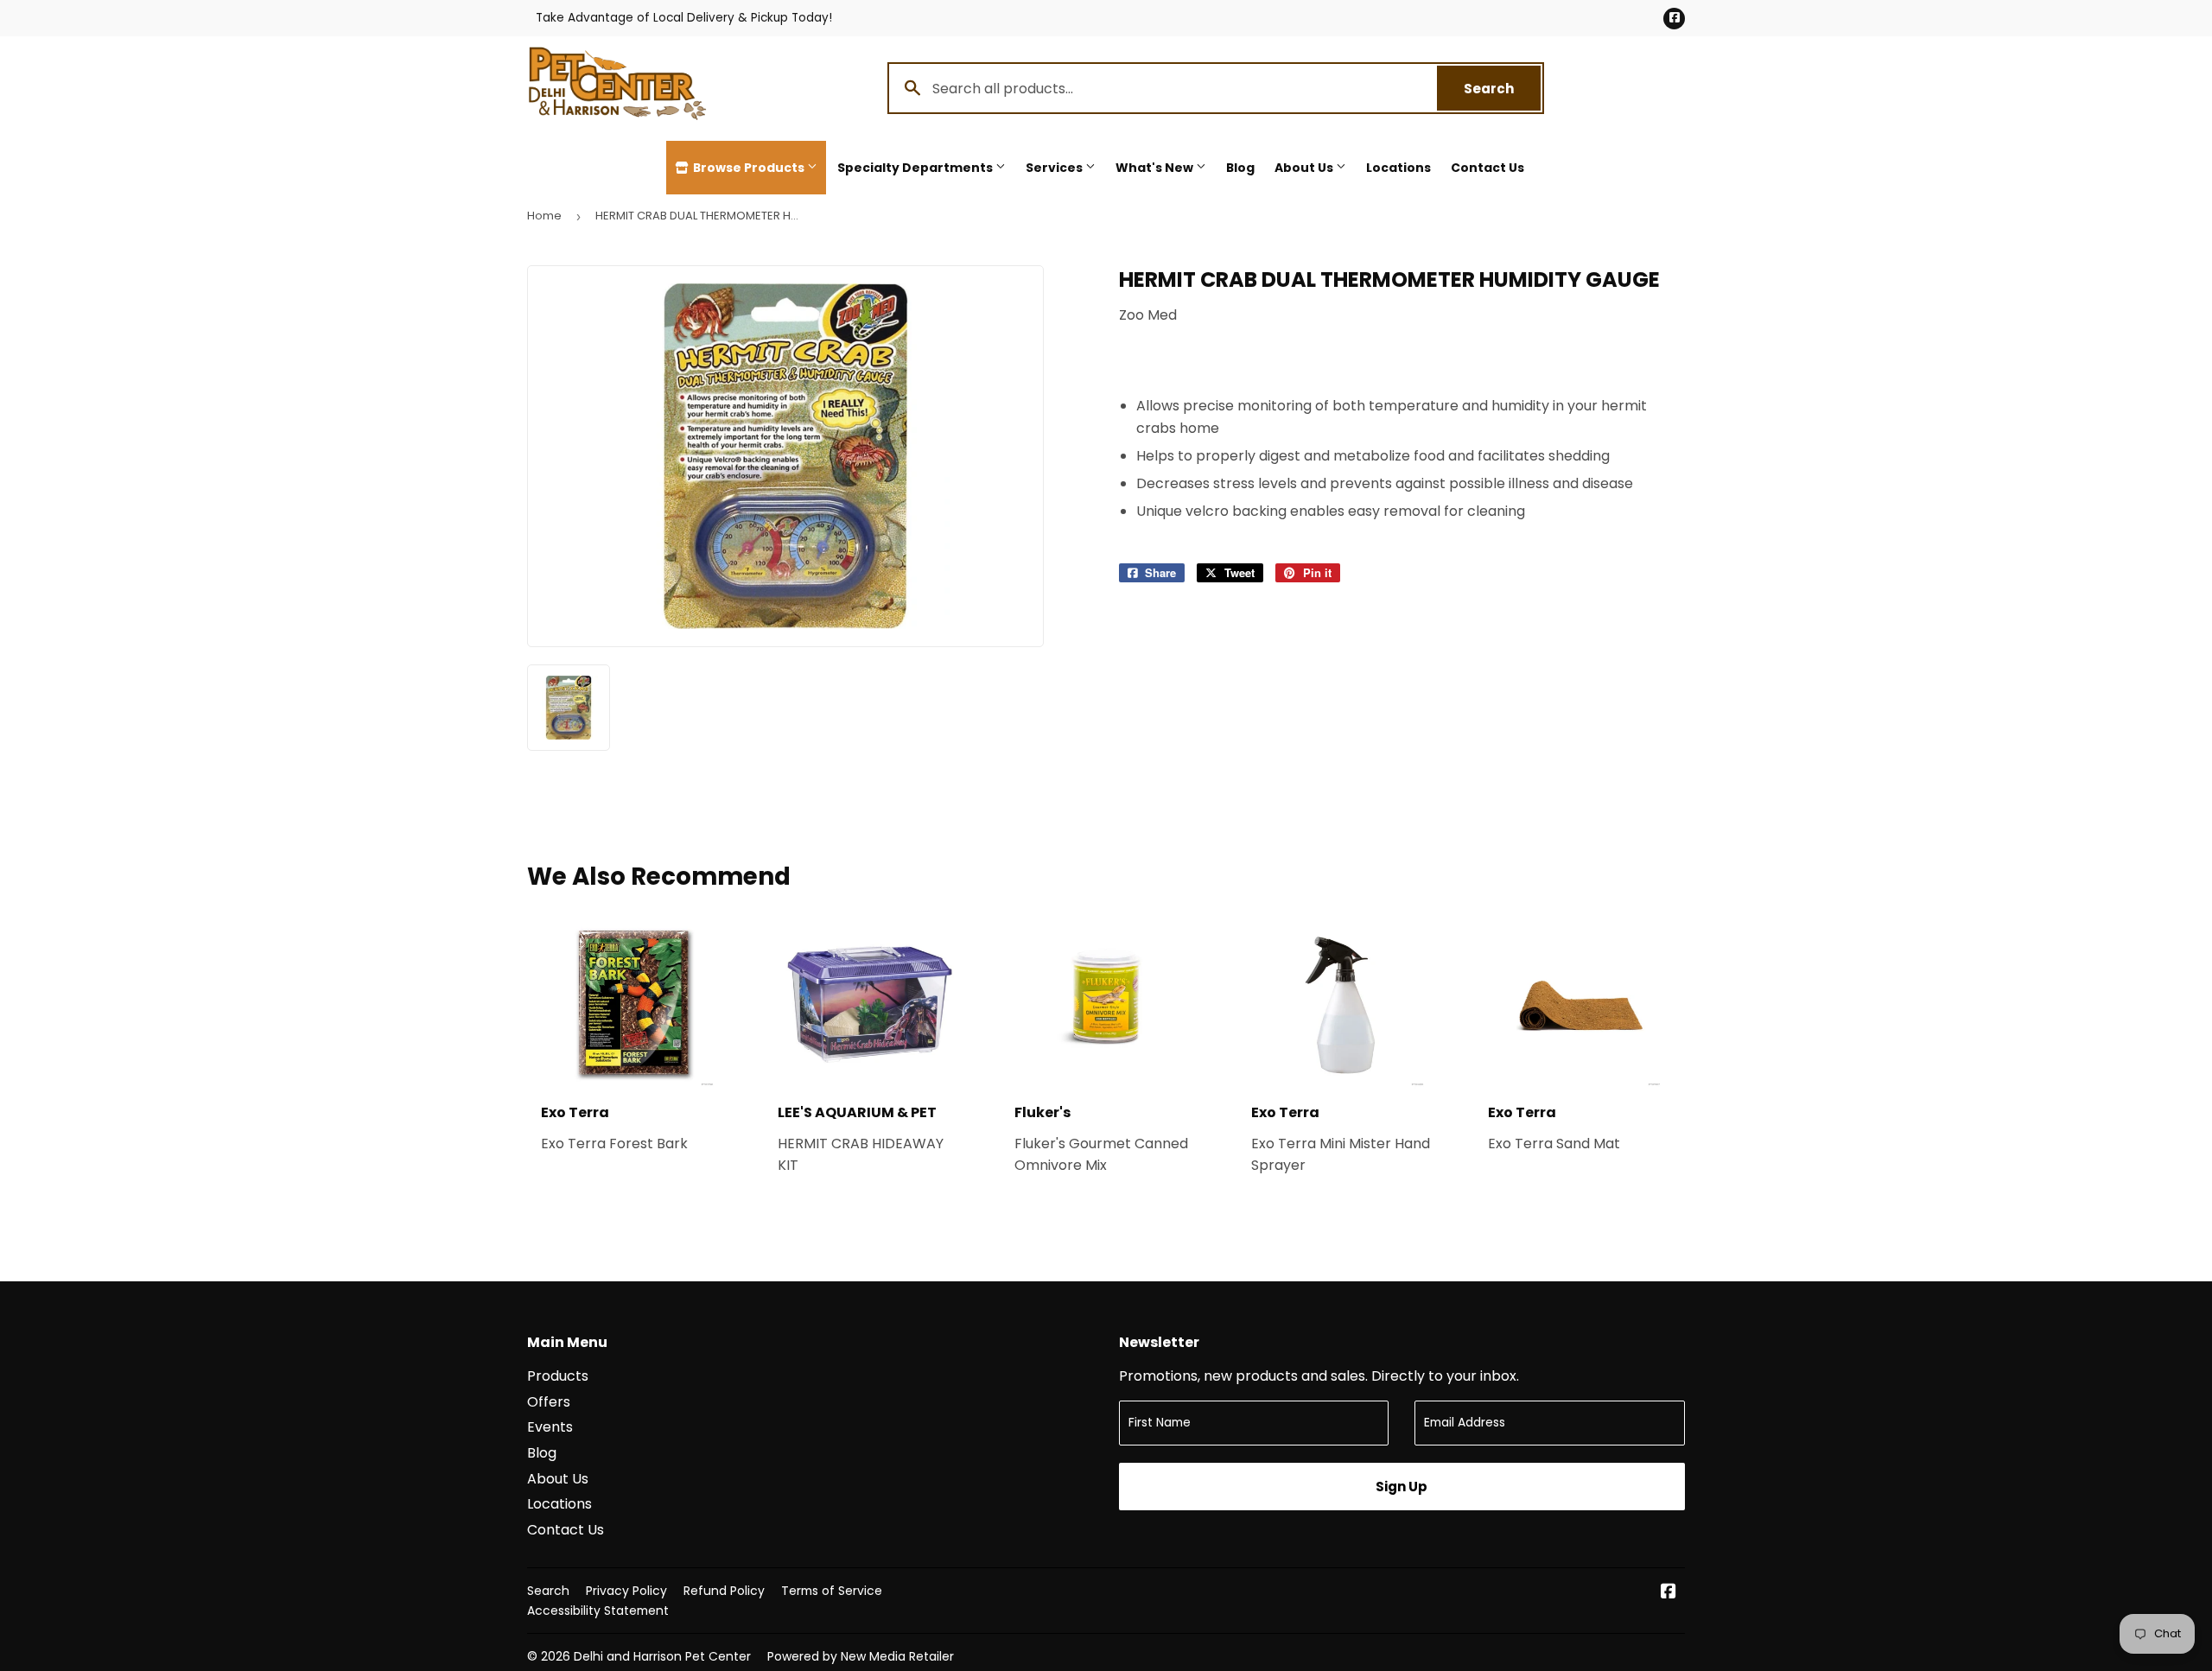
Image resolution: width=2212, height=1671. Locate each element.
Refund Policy (724, 1591)
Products (558, 1376)
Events (550, 1427)
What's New (1156, 168)
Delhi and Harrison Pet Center (662, 1656)
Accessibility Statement (598, 1611)
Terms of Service (832, 1591)
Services (1055, 168)
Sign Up (1402, 1487)
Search (1502, 89)
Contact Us (1487, 168)
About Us (1305, 168)
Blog (1240, 168)
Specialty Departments (916, 168)
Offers (549, 1402)
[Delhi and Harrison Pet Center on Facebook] (1669, 1593)
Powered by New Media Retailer (861, 1656)
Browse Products (749, 168)
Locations (1398, 168)
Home (544, 216)
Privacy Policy (626, 1591)
